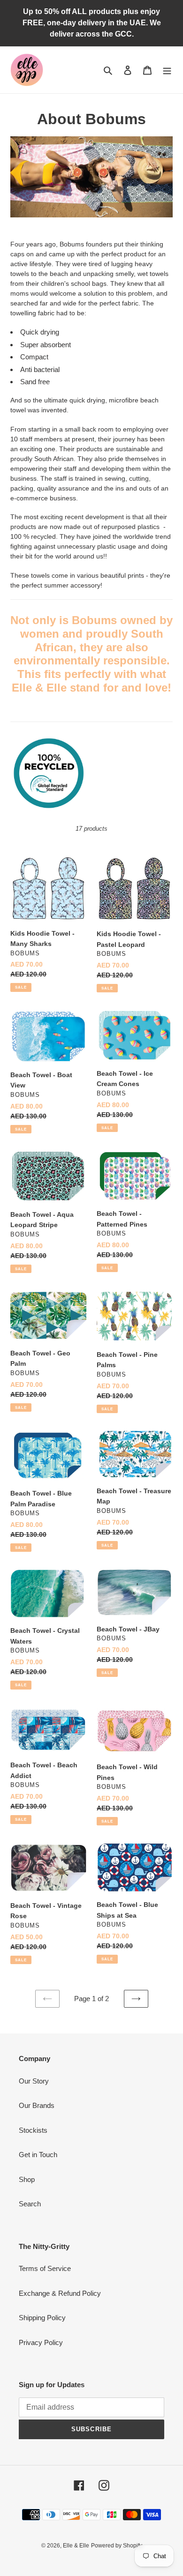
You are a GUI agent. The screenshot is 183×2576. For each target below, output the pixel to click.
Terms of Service (45, 2268)
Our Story (34, 2081)
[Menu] (167, 70)
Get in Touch (38, 2155)
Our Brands (37, 2105)
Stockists (33, 2130)
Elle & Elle (76, 2546)
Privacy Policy (41, 2342)
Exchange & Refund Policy (60, 2293)
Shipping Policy (42, 2318)
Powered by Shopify (117, 2546)
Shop (27, 2179)
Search (30, 2204)
